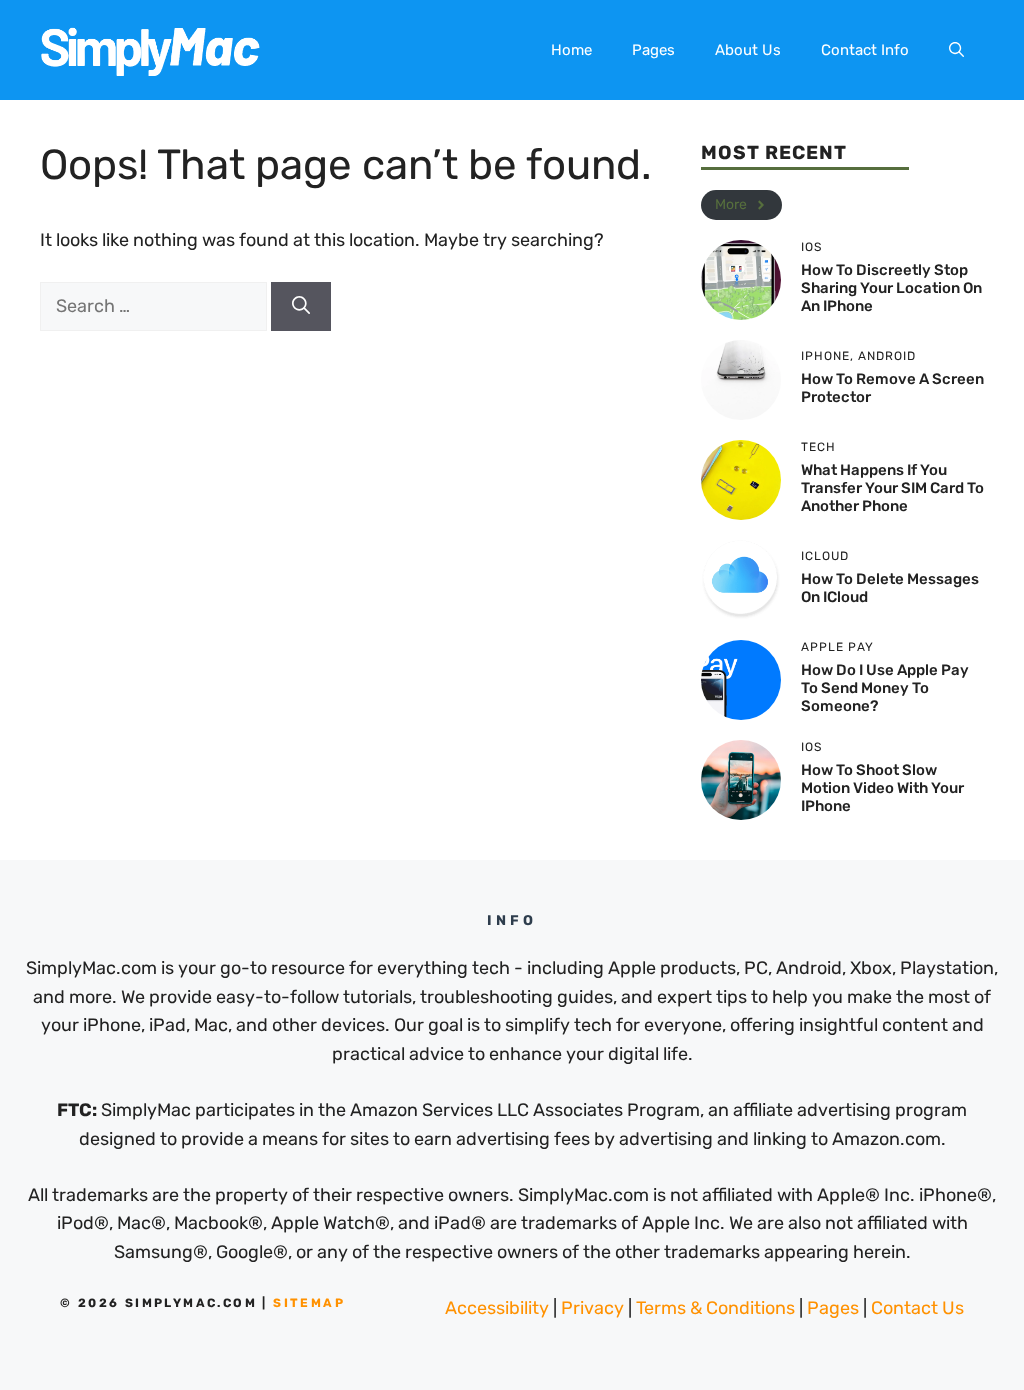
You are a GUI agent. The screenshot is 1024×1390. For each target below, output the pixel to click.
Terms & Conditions (715, 1308)
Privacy (592, 1308)
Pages (653, 50)
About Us (748, 50)
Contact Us (917, 1308)
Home (571, 50)
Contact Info (865, 50)
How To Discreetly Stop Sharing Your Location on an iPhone (891, 288)
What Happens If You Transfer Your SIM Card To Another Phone (892, 488)
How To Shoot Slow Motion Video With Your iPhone (882, 788)
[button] (956, 50)
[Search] (301, 306)
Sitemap (309, 1303)
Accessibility (497, 1308)
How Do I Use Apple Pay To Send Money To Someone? (885, 688)
